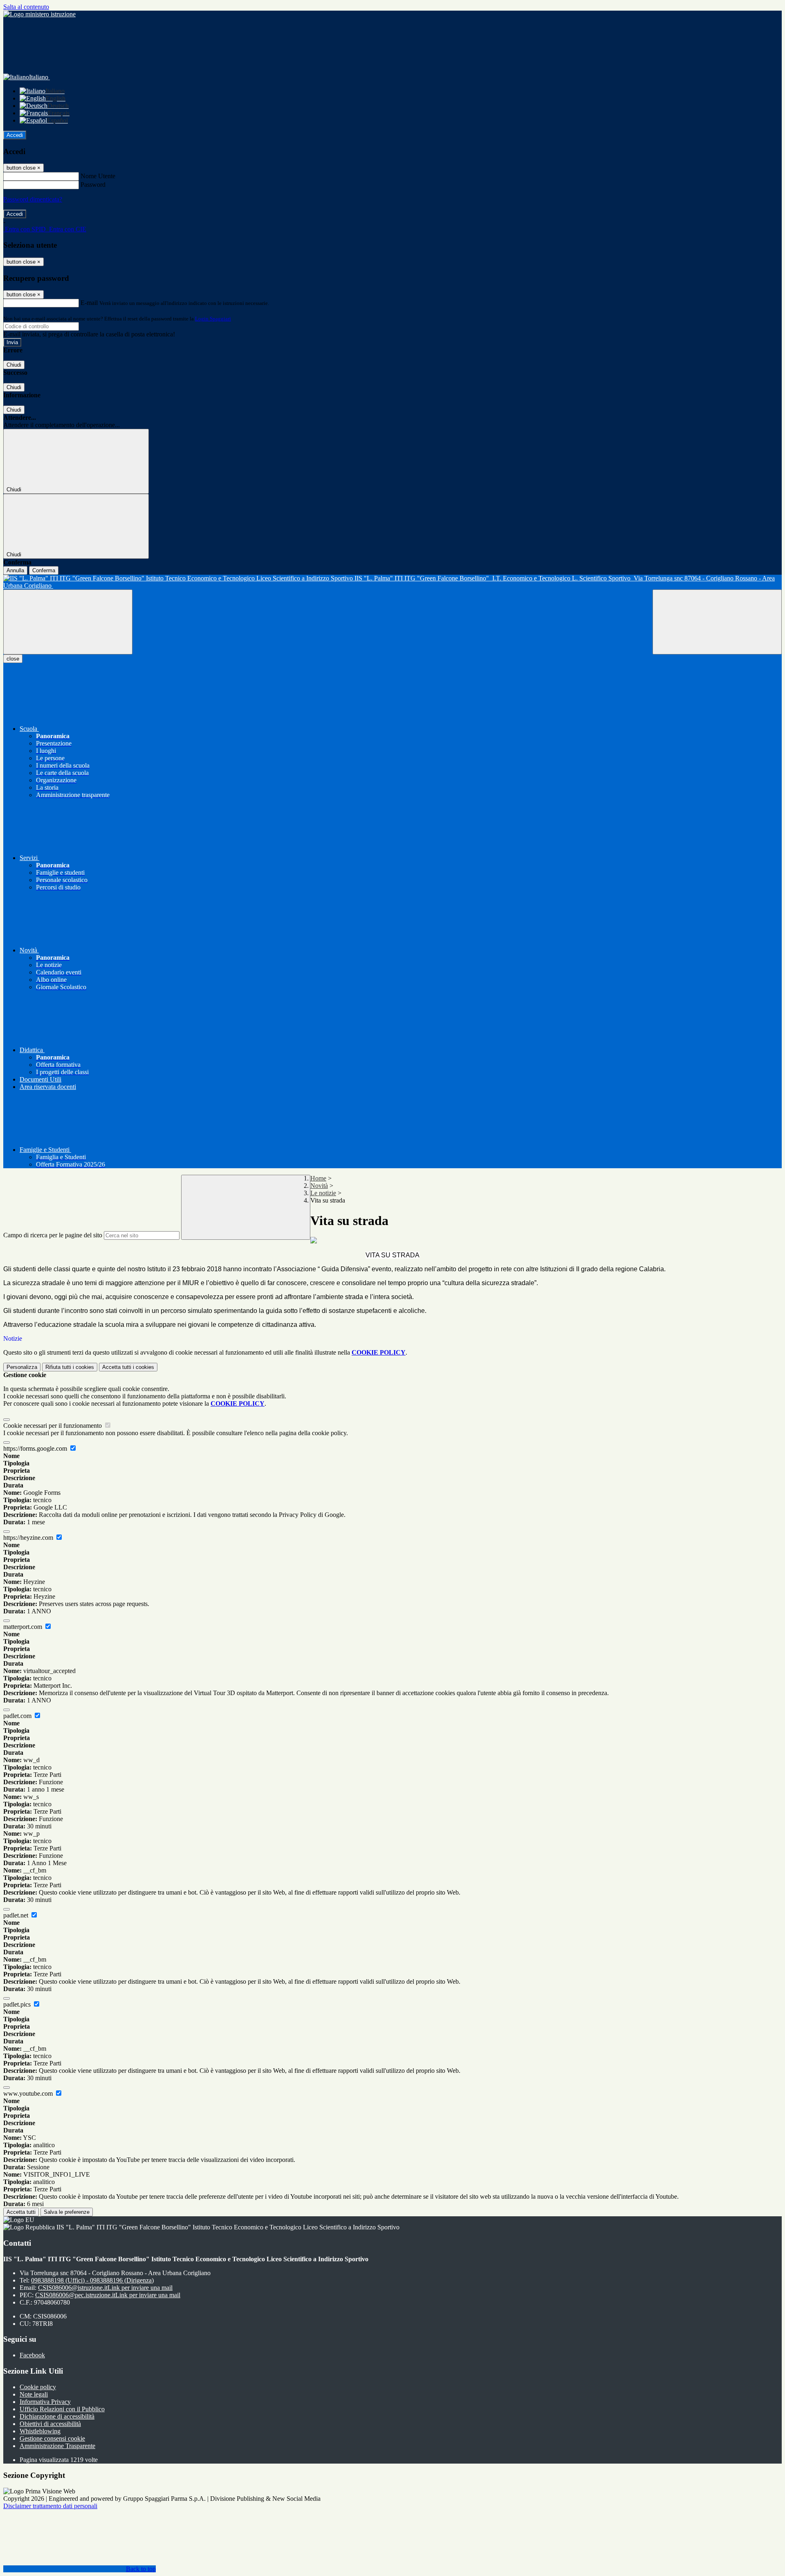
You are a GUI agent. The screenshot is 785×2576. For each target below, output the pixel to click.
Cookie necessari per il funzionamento (53, 1426)
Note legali (34, 2394)
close (13, 659)
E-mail (89, 303)
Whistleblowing (40, 2431)
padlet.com (18, 1716)
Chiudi (14, 365)
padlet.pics (18, 2004)
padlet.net (17, 1915)
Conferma (44, 570)
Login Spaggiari (213, 319)
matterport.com (24, 1627)
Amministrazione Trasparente (57, 2446)
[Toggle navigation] (68, 622)
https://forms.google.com (36, 1448)
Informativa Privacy (45, 2402)
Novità (319, 1186)
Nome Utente (98, 176)
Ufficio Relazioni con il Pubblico (62, 2409)
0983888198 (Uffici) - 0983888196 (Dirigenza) (92, 2280)
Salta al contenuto (26, 7)
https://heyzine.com (29, 1538)
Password (93, 185)
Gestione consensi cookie (52, 2438)
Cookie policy (38, 2387)
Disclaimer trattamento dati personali (50, 2506)
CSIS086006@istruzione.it (105, 2288)
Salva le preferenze (67, 2212)
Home (318, 1178)
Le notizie (323, 1193)
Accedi (15, 135)
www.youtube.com (29, 2093)
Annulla (15, 570)
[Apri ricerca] (717, 622)
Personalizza (22, 1367)
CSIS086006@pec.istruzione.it (108, 2295)
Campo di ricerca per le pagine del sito (53, 1235)
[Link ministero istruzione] (39, 14)
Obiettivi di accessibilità (50, 2424)
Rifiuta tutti (70, 1367)
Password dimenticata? (33, 199)
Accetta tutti (128, 1367)
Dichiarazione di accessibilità (57, 2416)
